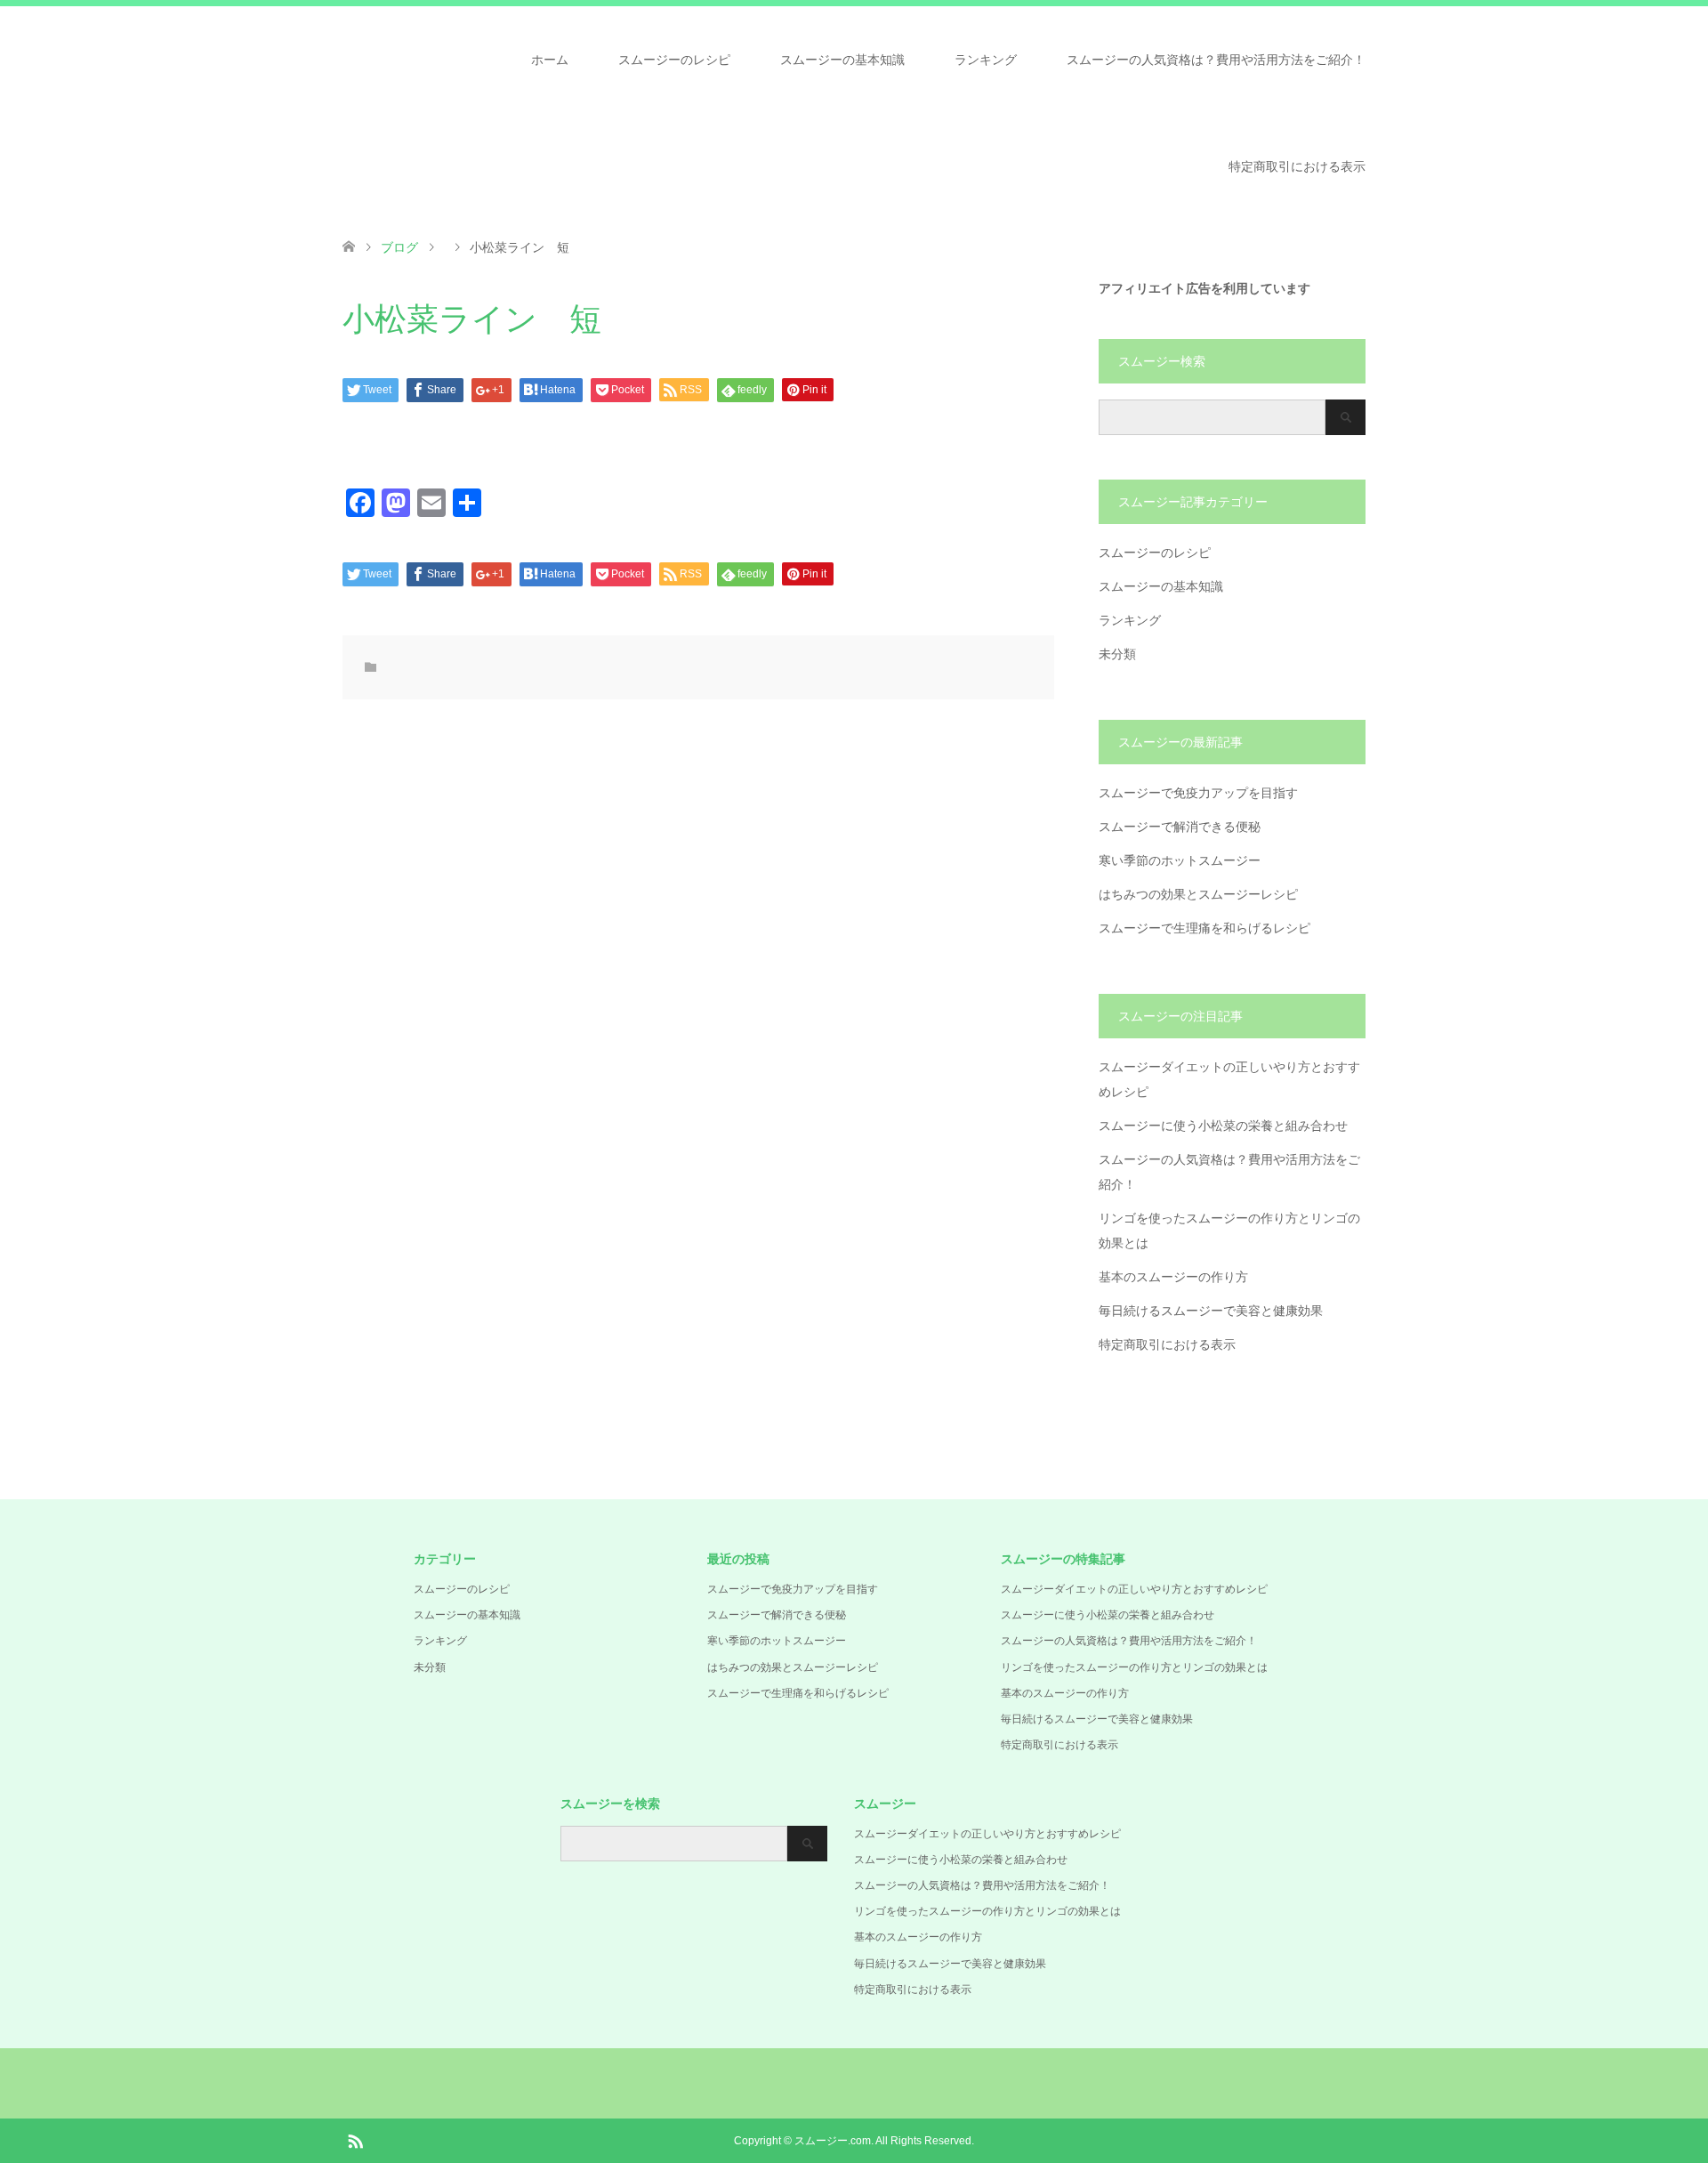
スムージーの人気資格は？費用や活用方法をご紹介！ (1216, 60)
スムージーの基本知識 (842, 60)
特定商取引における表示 (1297, 166)
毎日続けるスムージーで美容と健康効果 (1211, 1311)
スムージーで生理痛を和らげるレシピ (1204, 928)
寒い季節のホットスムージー (1180, 860)
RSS (355, 2140)
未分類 (1117, 654)
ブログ (399, 247)
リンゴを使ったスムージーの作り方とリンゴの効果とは (1134, 1667)
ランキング (986, 60)
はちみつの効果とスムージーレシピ (1198, 894)
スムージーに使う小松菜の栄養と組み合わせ (1223, 1126)
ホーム (550, 60)
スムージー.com (833, 2141)
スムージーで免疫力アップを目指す (1198, 793)
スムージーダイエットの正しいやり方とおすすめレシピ (1134, 1589)
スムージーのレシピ (674, 60)
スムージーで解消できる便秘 (1180, 827)
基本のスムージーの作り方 (1173, 1277)
